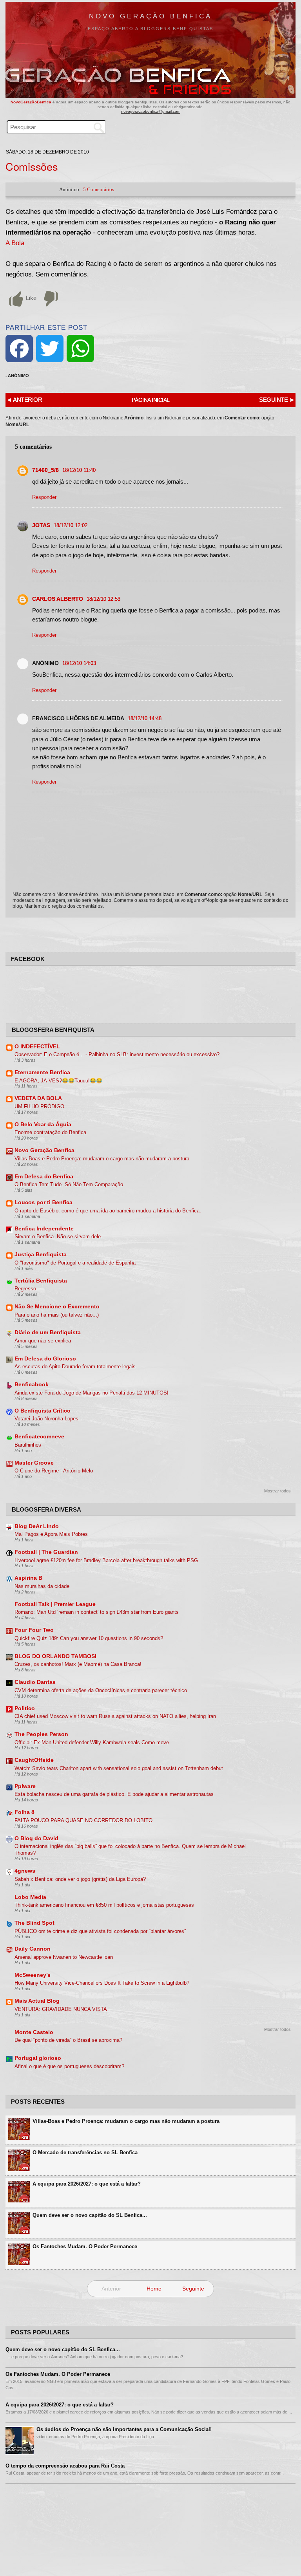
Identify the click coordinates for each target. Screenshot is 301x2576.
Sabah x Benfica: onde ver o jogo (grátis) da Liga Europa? (80, 1879)
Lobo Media (30, 1897)
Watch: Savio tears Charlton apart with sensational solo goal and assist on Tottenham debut (119, 1768)
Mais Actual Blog (37, 2001)
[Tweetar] (50, 349)
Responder (44, 497)
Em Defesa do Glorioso (45, 1359)
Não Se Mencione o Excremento (57, 1307)
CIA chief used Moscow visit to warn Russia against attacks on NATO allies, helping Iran (115, 1716)
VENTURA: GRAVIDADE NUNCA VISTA (61, 2009)
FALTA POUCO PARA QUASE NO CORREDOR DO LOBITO (83, 1820)
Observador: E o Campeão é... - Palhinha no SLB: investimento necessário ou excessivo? (117, 1054)
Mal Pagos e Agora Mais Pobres (51, 1534)
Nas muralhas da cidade (42, 1586)
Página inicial (151, 400)
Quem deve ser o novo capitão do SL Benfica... (90, 2215)
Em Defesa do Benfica (44, 1177)
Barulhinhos (28, 1445)
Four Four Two (34, 1630)
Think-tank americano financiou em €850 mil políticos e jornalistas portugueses (104, 1905)
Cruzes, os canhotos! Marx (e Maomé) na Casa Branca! (78, 1664)
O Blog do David (36, 1838)
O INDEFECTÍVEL (37, 1047)
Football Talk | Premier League (55, 1604)
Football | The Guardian (46, 1552)
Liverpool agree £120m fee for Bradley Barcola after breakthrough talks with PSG (106, 1560)
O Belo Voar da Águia (43, 1125)
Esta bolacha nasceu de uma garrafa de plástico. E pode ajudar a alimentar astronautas (114, 1794)
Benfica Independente (44, 1229)
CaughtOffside (34, 1760)
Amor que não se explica (43, 1341)
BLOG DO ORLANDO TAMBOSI (55, 1656)
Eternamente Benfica (42, 1072)
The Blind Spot (34, 1923)
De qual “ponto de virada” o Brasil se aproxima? (68, 2040)
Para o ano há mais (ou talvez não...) (57, 1315)
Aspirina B (28, 1578)
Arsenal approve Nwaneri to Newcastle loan (64, 1957)
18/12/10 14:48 (145, 718)
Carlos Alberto (58, 599)
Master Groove (34, 1463)
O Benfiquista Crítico (43, 1411)
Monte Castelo (34, 2032)
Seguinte (193, 2289)
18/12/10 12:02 (71, 525)
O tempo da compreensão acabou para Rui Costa (65, 2466)
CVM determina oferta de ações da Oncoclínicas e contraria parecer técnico (101, 1690)
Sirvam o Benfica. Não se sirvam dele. (58, 1237)
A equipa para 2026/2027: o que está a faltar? (87, 2184)
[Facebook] (19, 349)
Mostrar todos (277, 1491)
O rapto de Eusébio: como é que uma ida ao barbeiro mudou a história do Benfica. (108, 1211)
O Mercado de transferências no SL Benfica (85, 2152)
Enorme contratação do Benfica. (51, 1132)
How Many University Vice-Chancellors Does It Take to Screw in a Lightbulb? (102, 1983)
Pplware (25, 1786)
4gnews (25, 1871)
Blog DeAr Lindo (37, 1526)
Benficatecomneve (39, 1437)
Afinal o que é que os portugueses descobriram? (69, 2066)
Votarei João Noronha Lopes (46, 1419)
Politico (25, 1708)
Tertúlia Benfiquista (41, 1281)
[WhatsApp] (80, 349)
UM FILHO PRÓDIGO (39, 1106)
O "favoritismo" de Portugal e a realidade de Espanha (75, 1263)
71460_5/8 (45, 470)
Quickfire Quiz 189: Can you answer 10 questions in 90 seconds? (89, 1638)
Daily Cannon (33, 1949)
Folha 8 (24, 1812)
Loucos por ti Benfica (44, 1202)
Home (154, 2289)
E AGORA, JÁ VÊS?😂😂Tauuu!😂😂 (58, 1081)
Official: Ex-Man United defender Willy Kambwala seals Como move (92, 1742)
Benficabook (32, 1385)
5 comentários (99, 189)
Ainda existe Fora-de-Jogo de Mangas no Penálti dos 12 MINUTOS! (92, 1393)
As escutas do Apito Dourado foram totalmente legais (75, 1367)
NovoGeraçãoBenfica (32, 102)
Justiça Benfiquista (41, 1255)
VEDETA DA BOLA (38, 1098)
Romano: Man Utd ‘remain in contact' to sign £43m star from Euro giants (97, 1612)
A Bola (15, 243)
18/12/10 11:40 (79, 470)
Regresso (25, 1289)
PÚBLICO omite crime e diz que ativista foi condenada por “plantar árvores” (100, 1931)
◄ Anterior (24, 400)
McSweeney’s (33, 1975)
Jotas (41, 525)
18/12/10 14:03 (79, 663)
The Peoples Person (41, 1734)
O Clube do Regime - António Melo (54, 1471)
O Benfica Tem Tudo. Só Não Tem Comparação (69, 1184)
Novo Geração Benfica (150, 16)
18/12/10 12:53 (103, 599)
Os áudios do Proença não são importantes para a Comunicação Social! (124, 2429)
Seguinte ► (277, 400)
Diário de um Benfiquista (48, 1332)
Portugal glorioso (38, 2058)
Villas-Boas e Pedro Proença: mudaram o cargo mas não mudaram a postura (102, 1159)
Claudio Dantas (35, 1682)
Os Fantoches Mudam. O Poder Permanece (85, 2246)
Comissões (32, 166)
